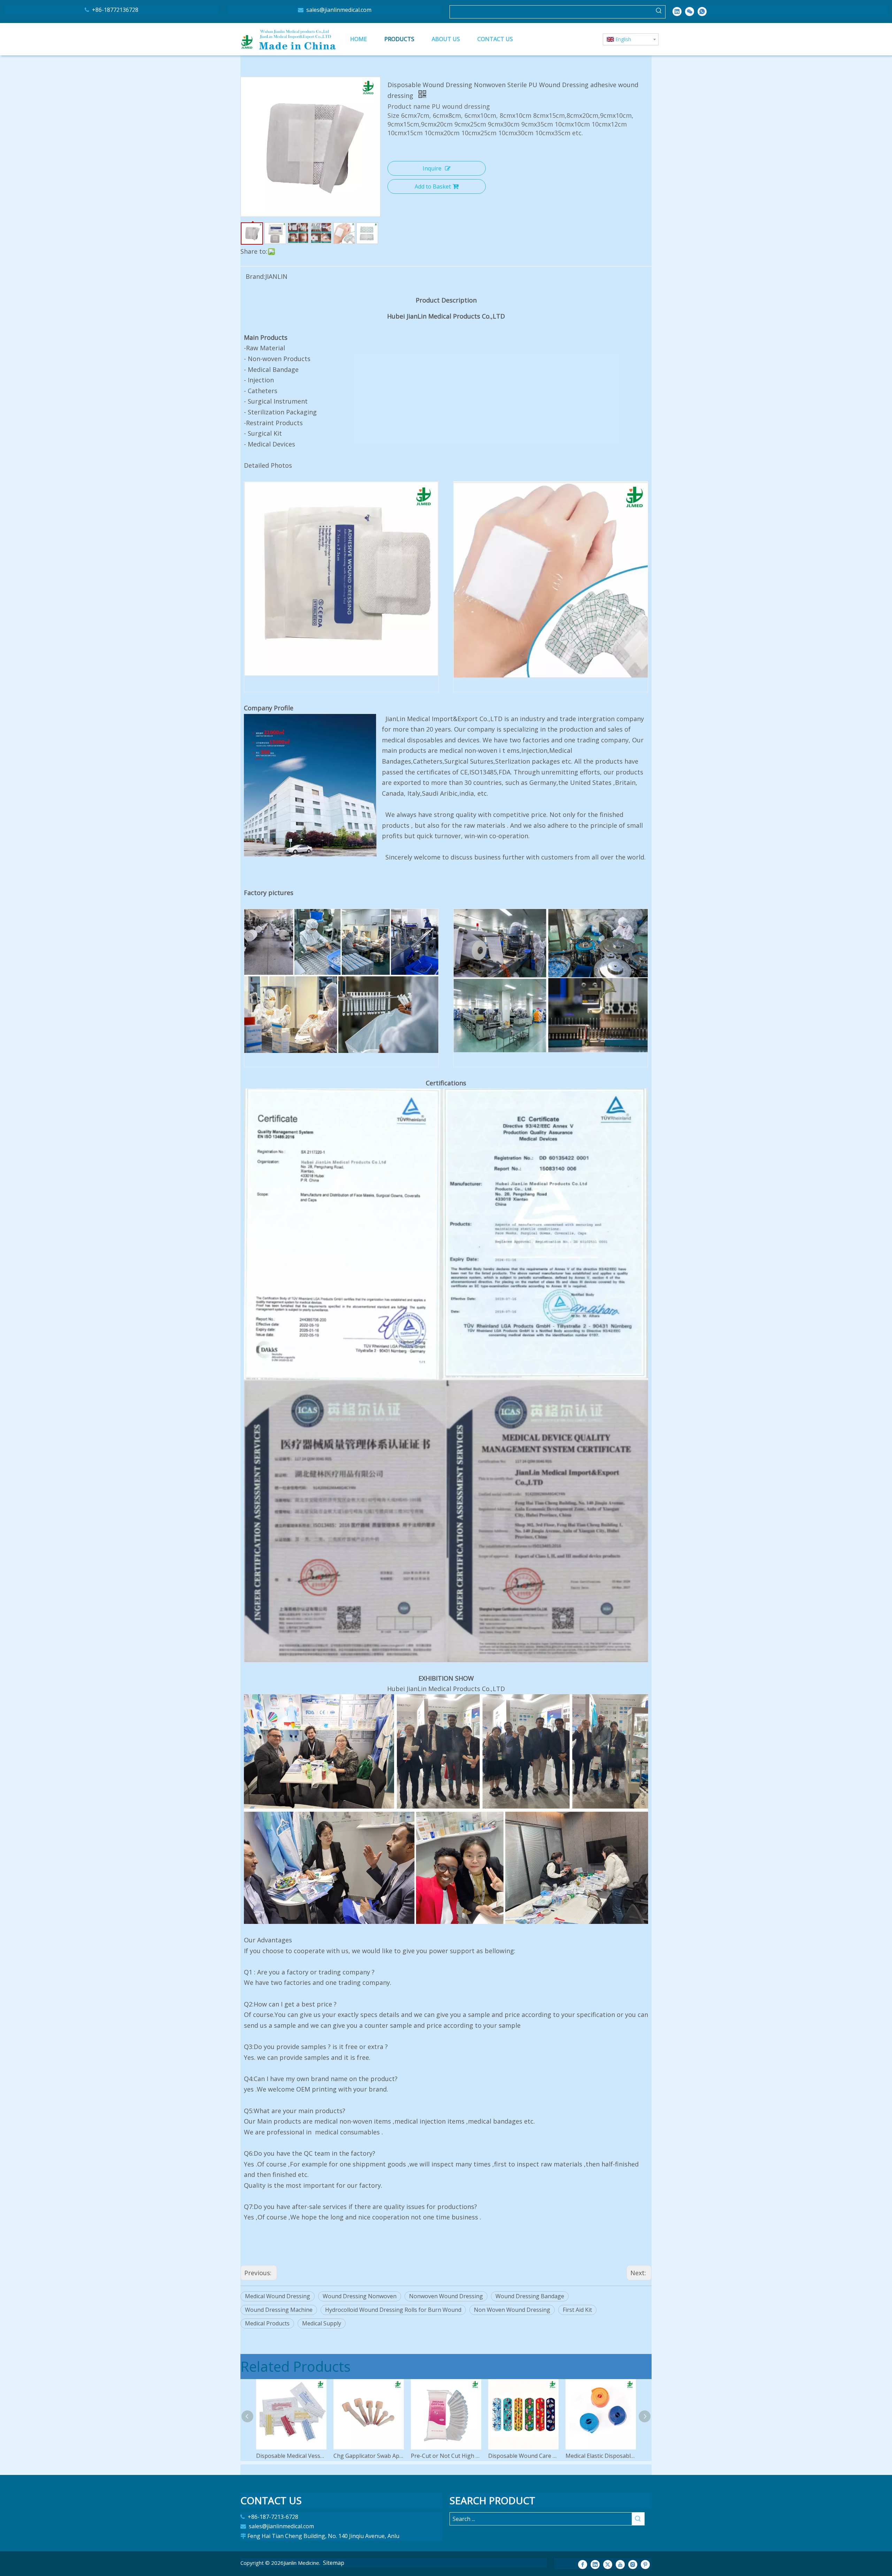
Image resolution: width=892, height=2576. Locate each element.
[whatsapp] (702, 11)
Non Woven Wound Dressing (512, 2310)
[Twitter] (608, 2564)
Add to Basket (433, 186)
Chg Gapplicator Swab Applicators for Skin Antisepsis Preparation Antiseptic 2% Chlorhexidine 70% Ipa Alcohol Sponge (369, 2456)
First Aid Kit (577, 2310)
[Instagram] (633, 2564)
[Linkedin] (677, 11)
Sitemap (334, 2563)
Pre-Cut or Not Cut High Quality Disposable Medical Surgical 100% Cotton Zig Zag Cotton (446, 2456)
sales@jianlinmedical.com (338, 10)
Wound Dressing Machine (279, 2310)
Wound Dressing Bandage (530, 2296)
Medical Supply (322, 2323)
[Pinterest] (645, 2564)
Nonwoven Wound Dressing (446, 2296)
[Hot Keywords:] (659, 12)
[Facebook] (583, 2564)
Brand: (255, 276)
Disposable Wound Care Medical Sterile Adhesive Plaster (523, 2456)
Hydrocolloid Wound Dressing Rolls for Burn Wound (393, 2310)
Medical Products (267, 2323)
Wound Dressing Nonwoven (360, 2296)
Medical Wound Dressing (278, 2296)
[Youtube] (620, 2564)
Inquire (432, 168)
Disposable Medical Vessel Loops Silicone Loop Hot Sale (291, 2456)
